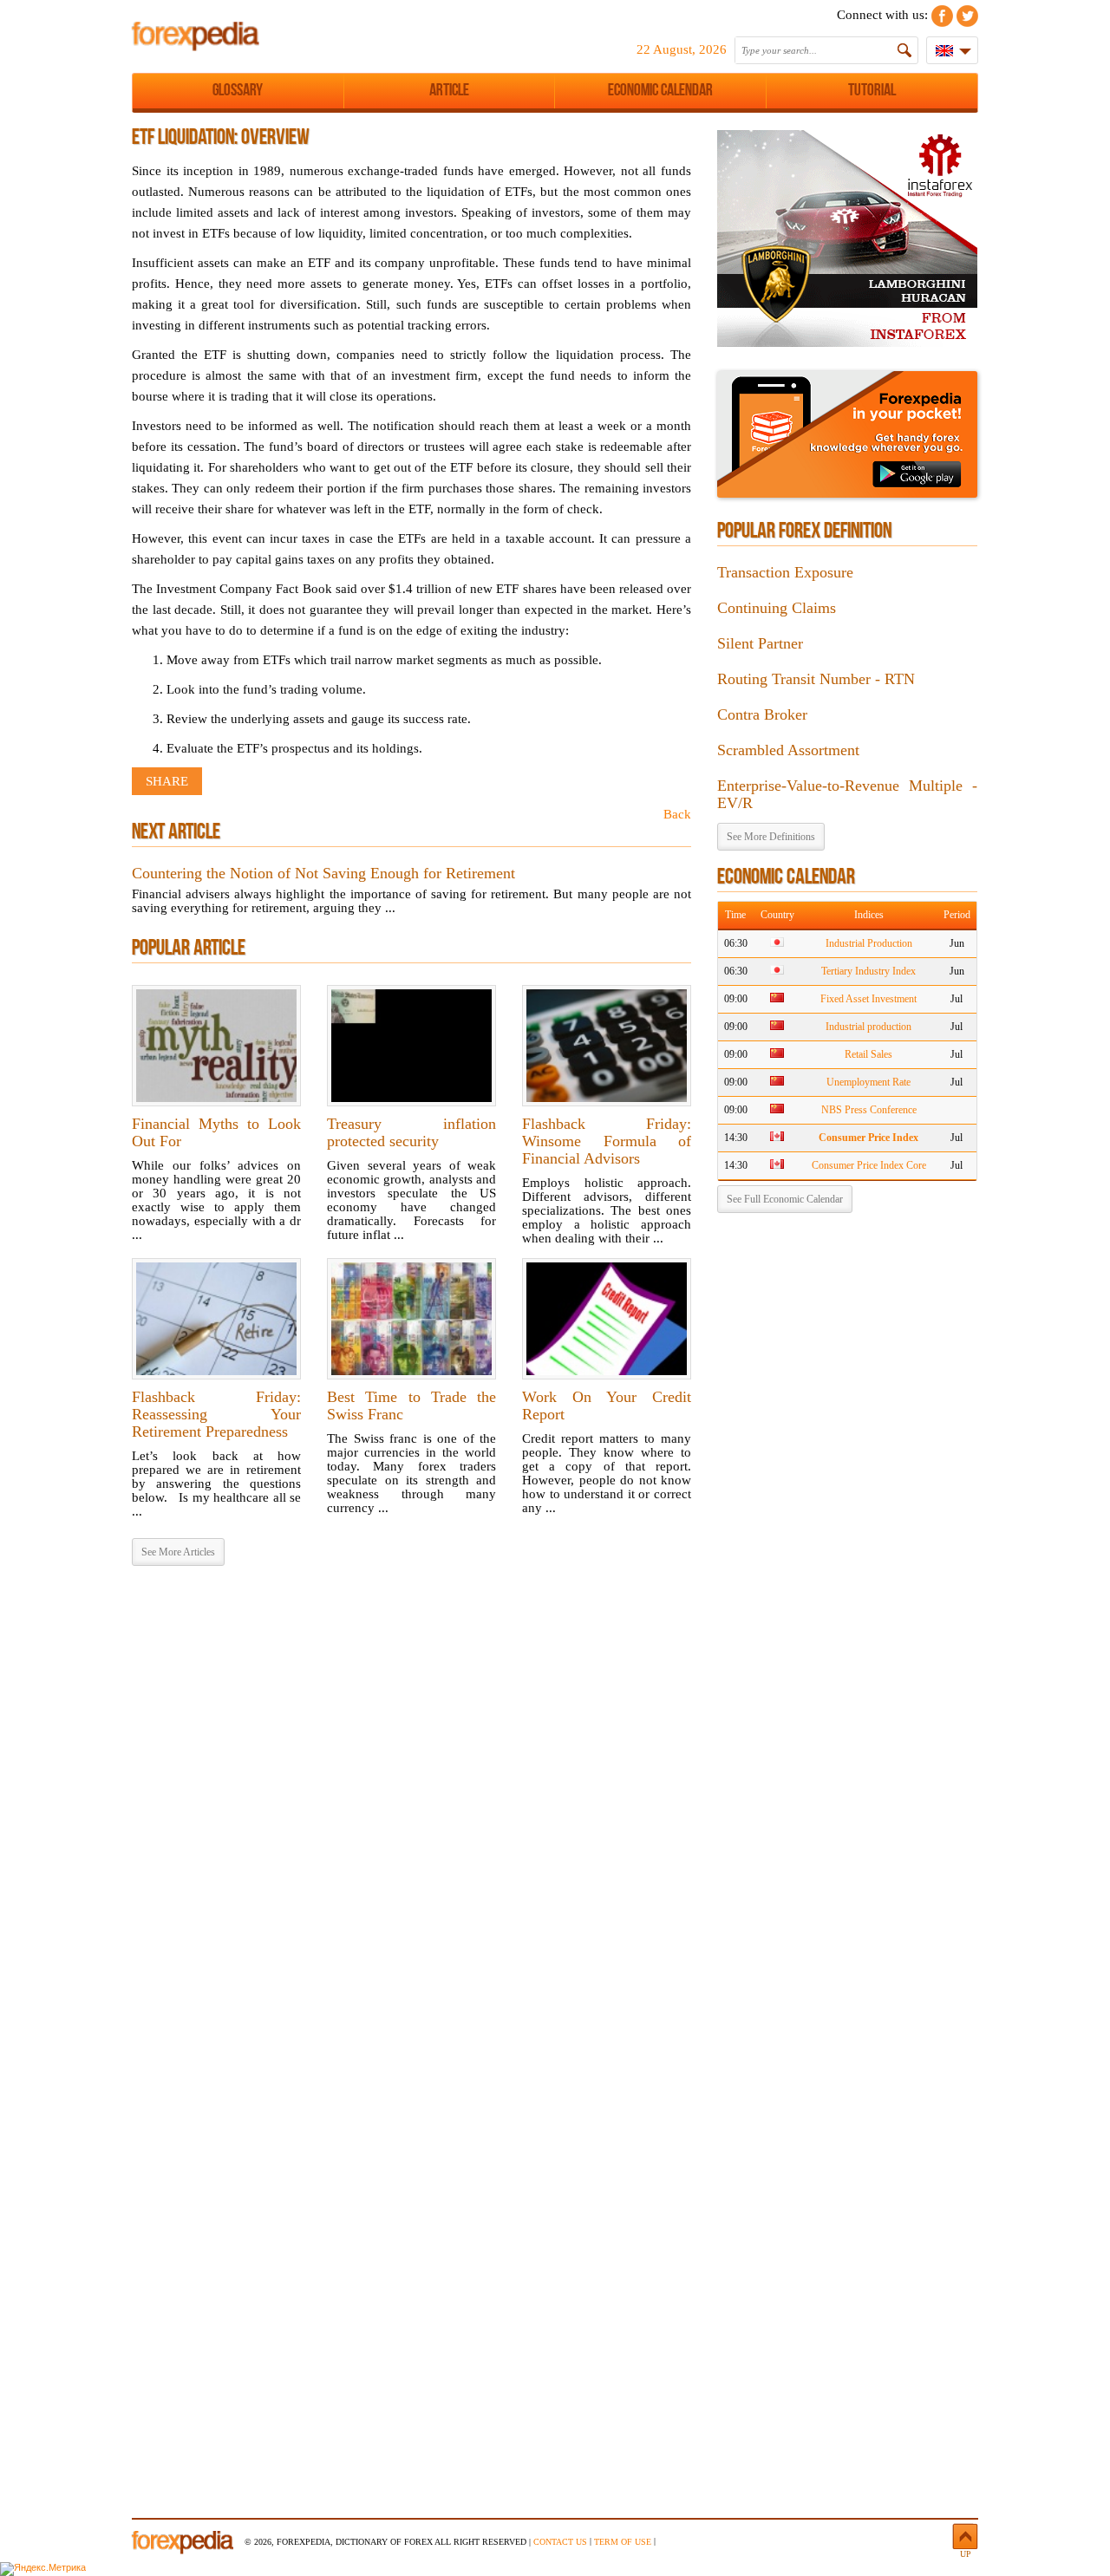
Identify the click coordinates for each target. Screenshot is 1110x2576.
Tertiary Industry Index (868, 971)
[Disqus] (411, 1802)
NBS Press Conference (869, 1110)
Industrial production (868, 1027)
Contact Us (560, 2542)
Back (677, 814)
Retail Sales (868, 1054)
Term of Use (623, 2542)
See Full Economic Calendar (785, 1199)
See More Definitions (771, 837)
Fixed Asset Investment (868, 999)
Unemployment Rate (868, 1082)
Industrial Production (869, 943)
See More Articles (178, 1552)
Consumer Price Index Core (869, 1165)
